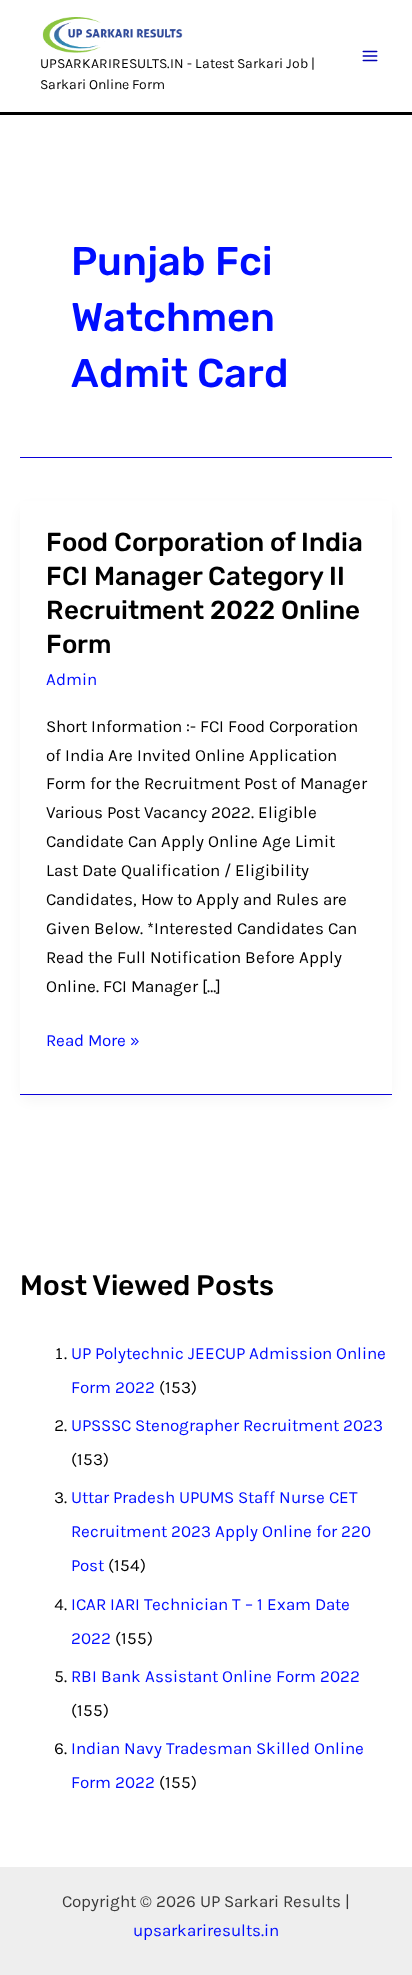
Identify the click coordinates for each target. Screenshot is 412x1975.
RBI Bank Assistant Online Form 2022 (215, 1676)
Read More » (93, 1038)
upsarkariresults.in (206, 1930)
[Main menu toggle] (371, 56)
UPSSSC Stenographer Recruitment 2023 (227, 1425)
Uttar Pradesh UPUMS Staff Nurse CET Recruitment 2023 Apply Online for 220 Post (221, 1531)
